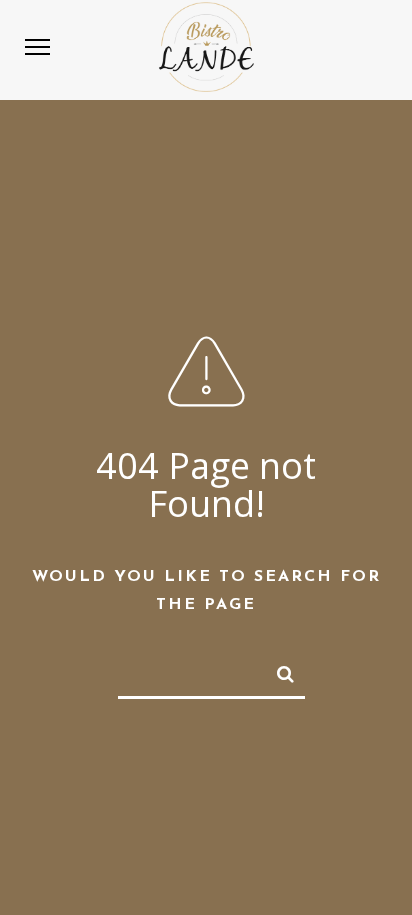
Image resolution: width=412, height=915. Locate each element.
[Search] (277, 670)
